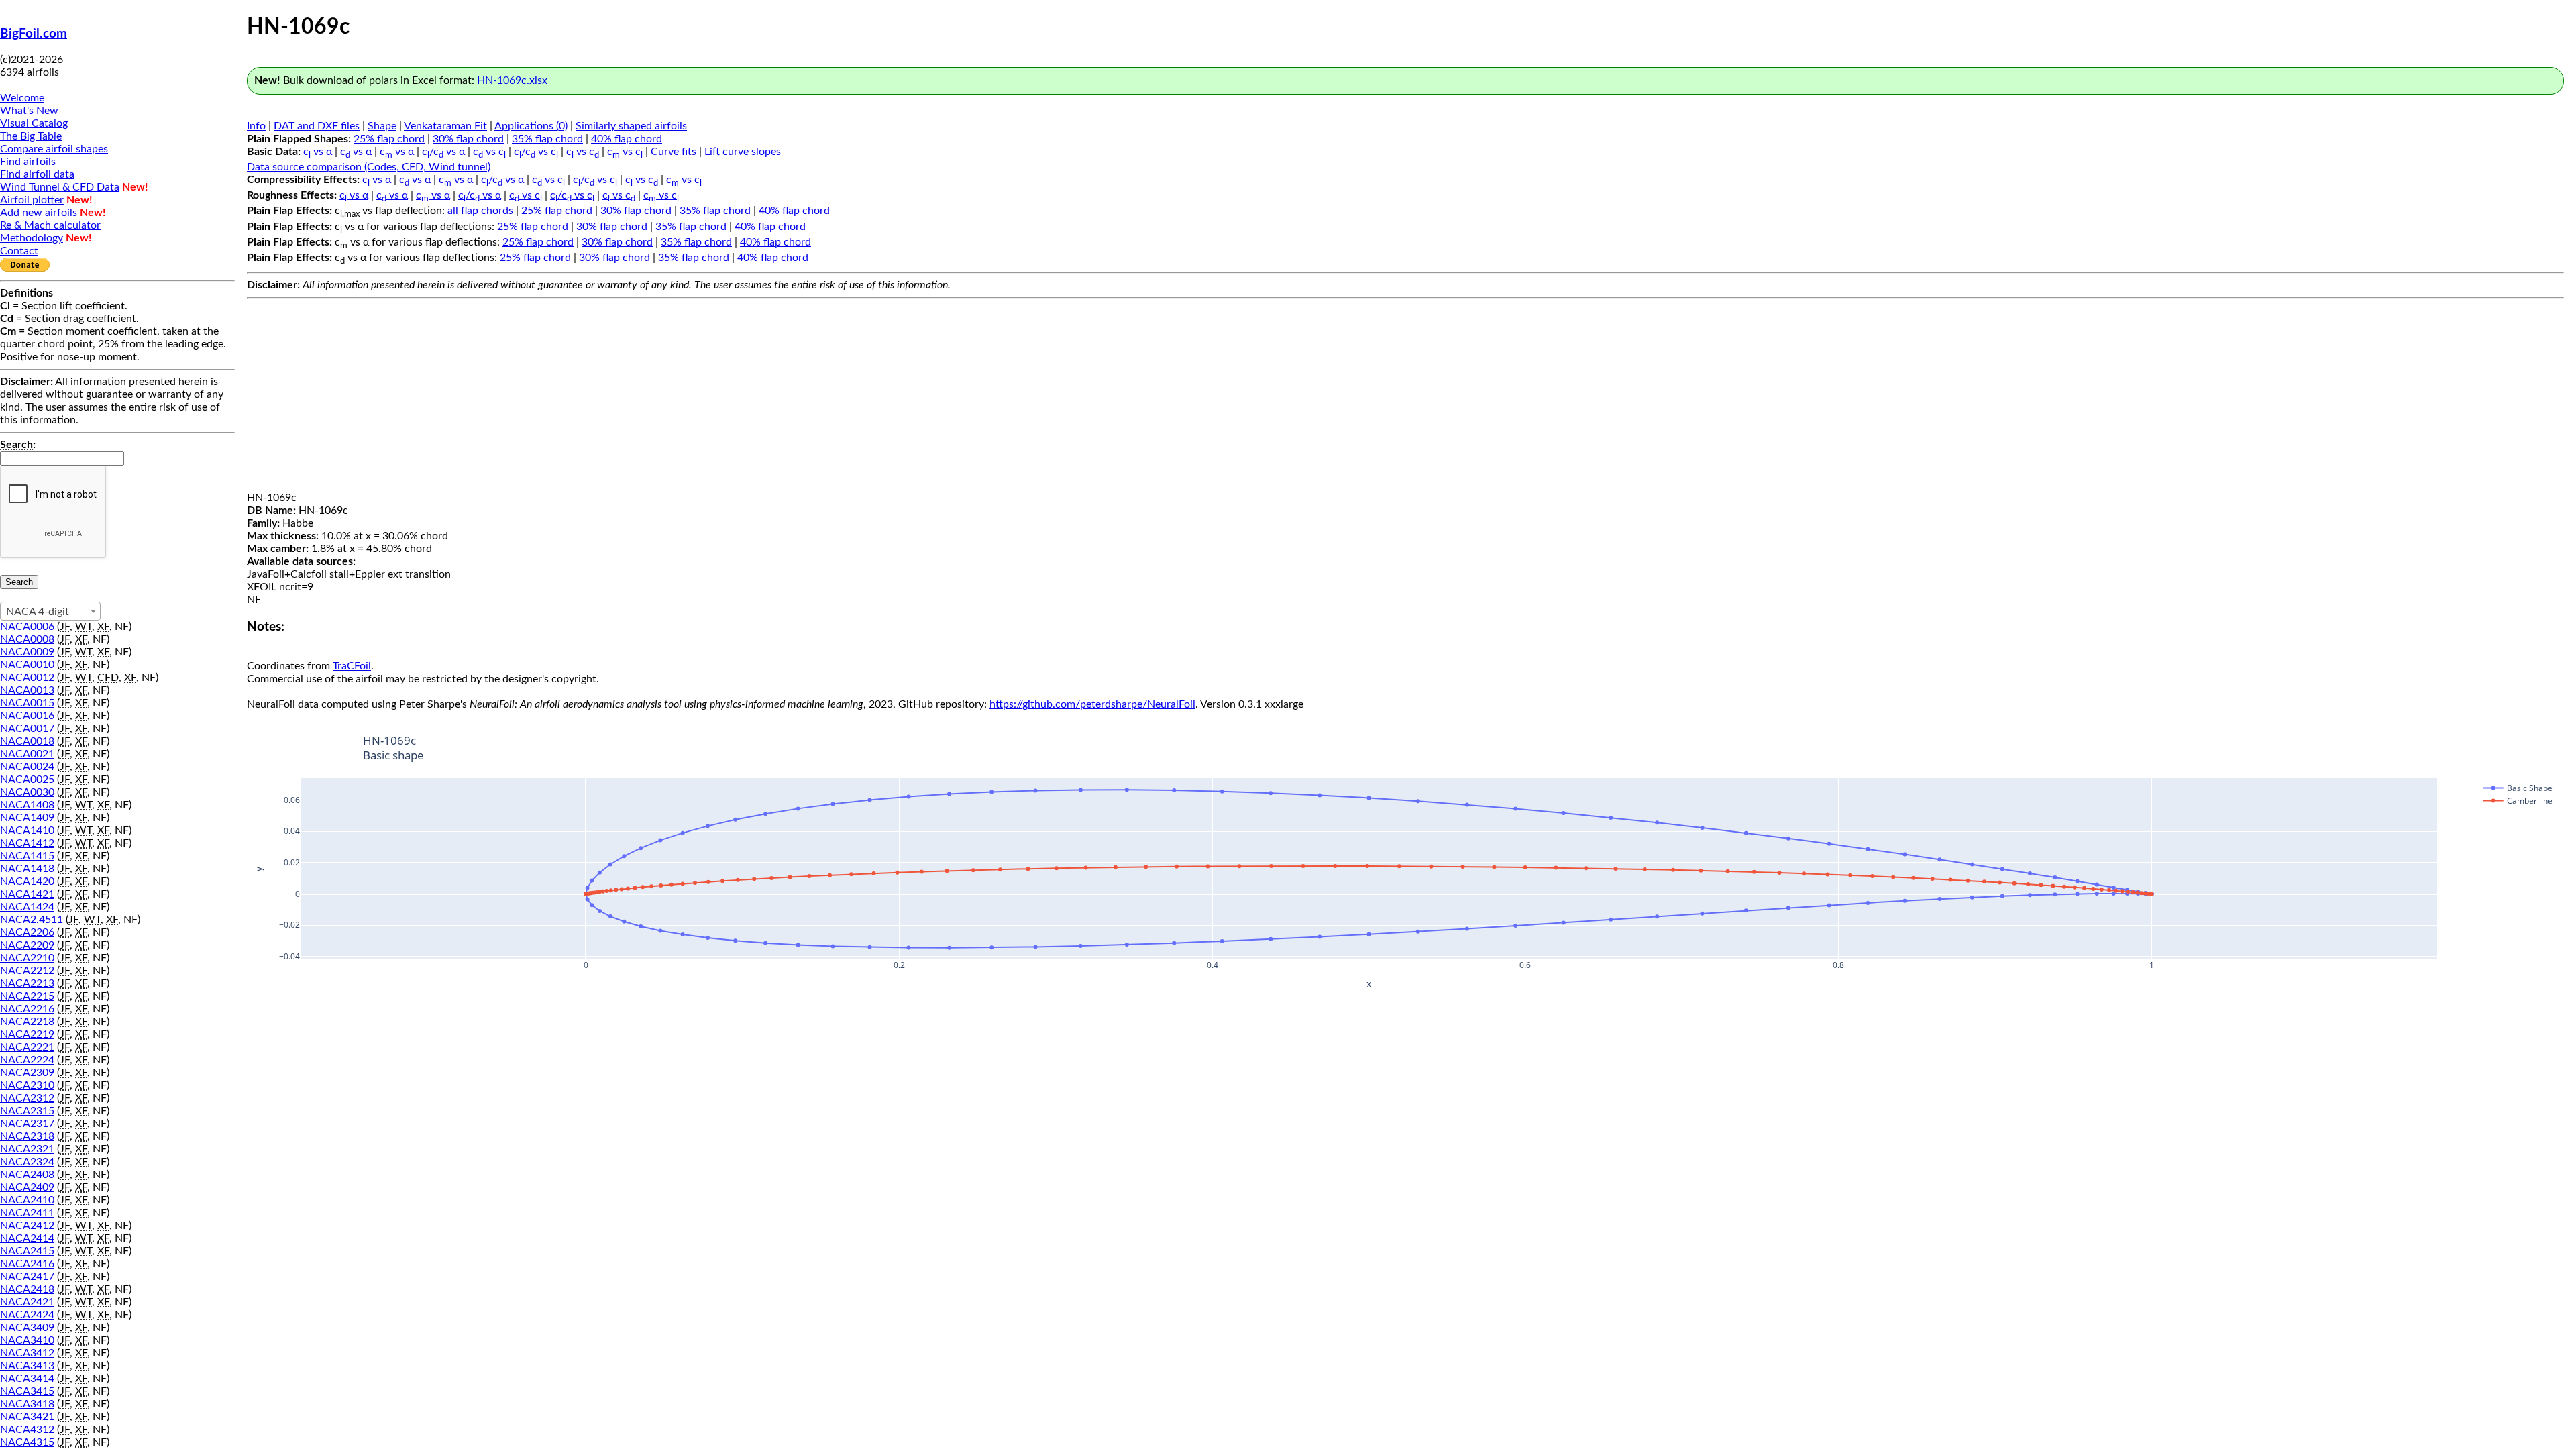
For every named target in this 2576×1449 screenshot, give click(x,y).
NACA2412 (27, 1226)
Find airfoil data (37, 174)
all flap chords (480, 211)
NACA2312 (27, 1098)
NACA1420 (27, 881)
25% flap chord (389, 139)
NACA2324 (27, 1162)
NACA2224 (27, 1060)
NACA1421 (27, 894)
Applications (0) (531, 126)
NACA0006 (27, 627)
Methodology (32, 238)
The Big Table (31, 136)
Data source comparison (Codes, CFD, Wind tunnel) (369, 167)
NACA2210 (27, 958)
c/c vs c (536, 152)
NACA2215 (27, 996)
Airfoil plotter (32, 200)
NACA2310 (27, 1085)
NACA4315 (27, 1442)
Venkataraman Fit (445, 126)
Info (256, 126)
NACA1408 (27, 805)
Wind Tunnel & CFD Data (60, 187)
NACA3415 (27, 1391)
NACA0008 (27, 639)
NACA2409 (27, 1187)
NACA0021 (27, 754)
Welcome (22, 98)
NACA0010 (27, 665)
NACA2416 (27, 1264)
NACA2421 (27, 1302)
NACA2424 (27, 1315)
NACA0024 (27, 767)
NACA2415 (27, 1251)
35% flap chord (547, 139)
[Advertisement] (1405, 398)
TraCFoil (352, 666)
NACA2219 (27, 1034)
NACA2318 (27, 1136)
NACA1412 (27, 843)
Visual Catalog (34, 123)
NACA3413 (27, 1366)
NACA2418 (27, 1289)
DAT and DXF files (317, 126)
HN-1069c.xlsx (512, 80)
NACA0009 (27, 652)
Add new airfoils (39, 213)
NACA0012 (27, 678)
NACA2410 (27, 1200)
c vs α (318, 152)
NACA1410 (27, 830)
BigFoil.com (34, 34)
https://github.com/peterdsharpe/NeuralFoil (1092, 704)
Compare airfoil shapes (54, 149)
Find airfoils (28, 162)
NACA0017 (27, 729)
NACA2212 (27, 971)
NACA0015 (27, 703)
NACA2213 (27, 983)
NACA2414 (27, 1238)
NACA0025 (27, 780)
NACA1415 (27, 856)
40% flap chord (627, 139)
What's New (29, 111)
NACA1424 (27, 907)
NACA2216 (27, 1009)
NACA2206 (27, 932)
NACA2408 (27, 1175)
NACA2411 (27, 1213)
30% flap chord (468, 139)
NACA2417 (27, 1277)
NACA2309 (27, 1073)
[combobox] (50, 611)
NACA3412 (27, 1353)
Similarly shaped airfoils (631, 126)
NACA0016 (27, 716)
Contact (19, 251)
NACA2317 (27, 1124)
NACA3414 (27, 1379)
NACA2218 (27, 1022)
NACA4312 (27, 1430)
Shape (382, 126)
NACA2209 (27, 945)
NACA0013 (27, 690)
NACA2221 (27, 1047)
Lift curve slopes (743, 152)
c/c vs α (443, 152)
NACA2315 (27, 1111)
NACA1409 (27, 818)
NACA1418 (27, 869)
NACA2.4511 (32, 920)
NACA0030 (27, 792)
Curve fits (674, 152)
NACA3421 (27, 1417)
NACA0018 (27, 741)
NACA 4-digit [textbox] (38, 612)
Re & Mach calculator (50, 225)
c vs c (489, 152)
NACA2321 (27, 1149)
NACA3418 (27, 1404)
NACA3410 (27, 1340)
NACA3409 (27, 1328)
